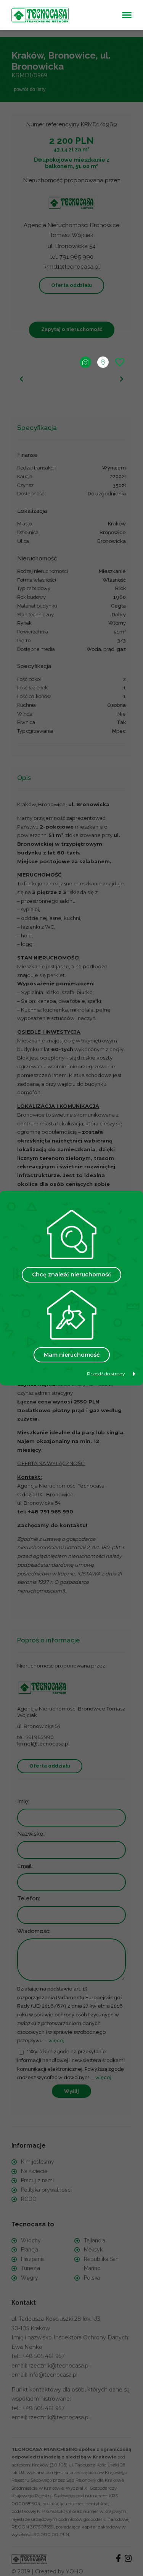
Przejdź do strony (106, 1374)
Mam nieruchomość (72, 1355)
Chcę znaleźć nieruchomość (71, 1274)
